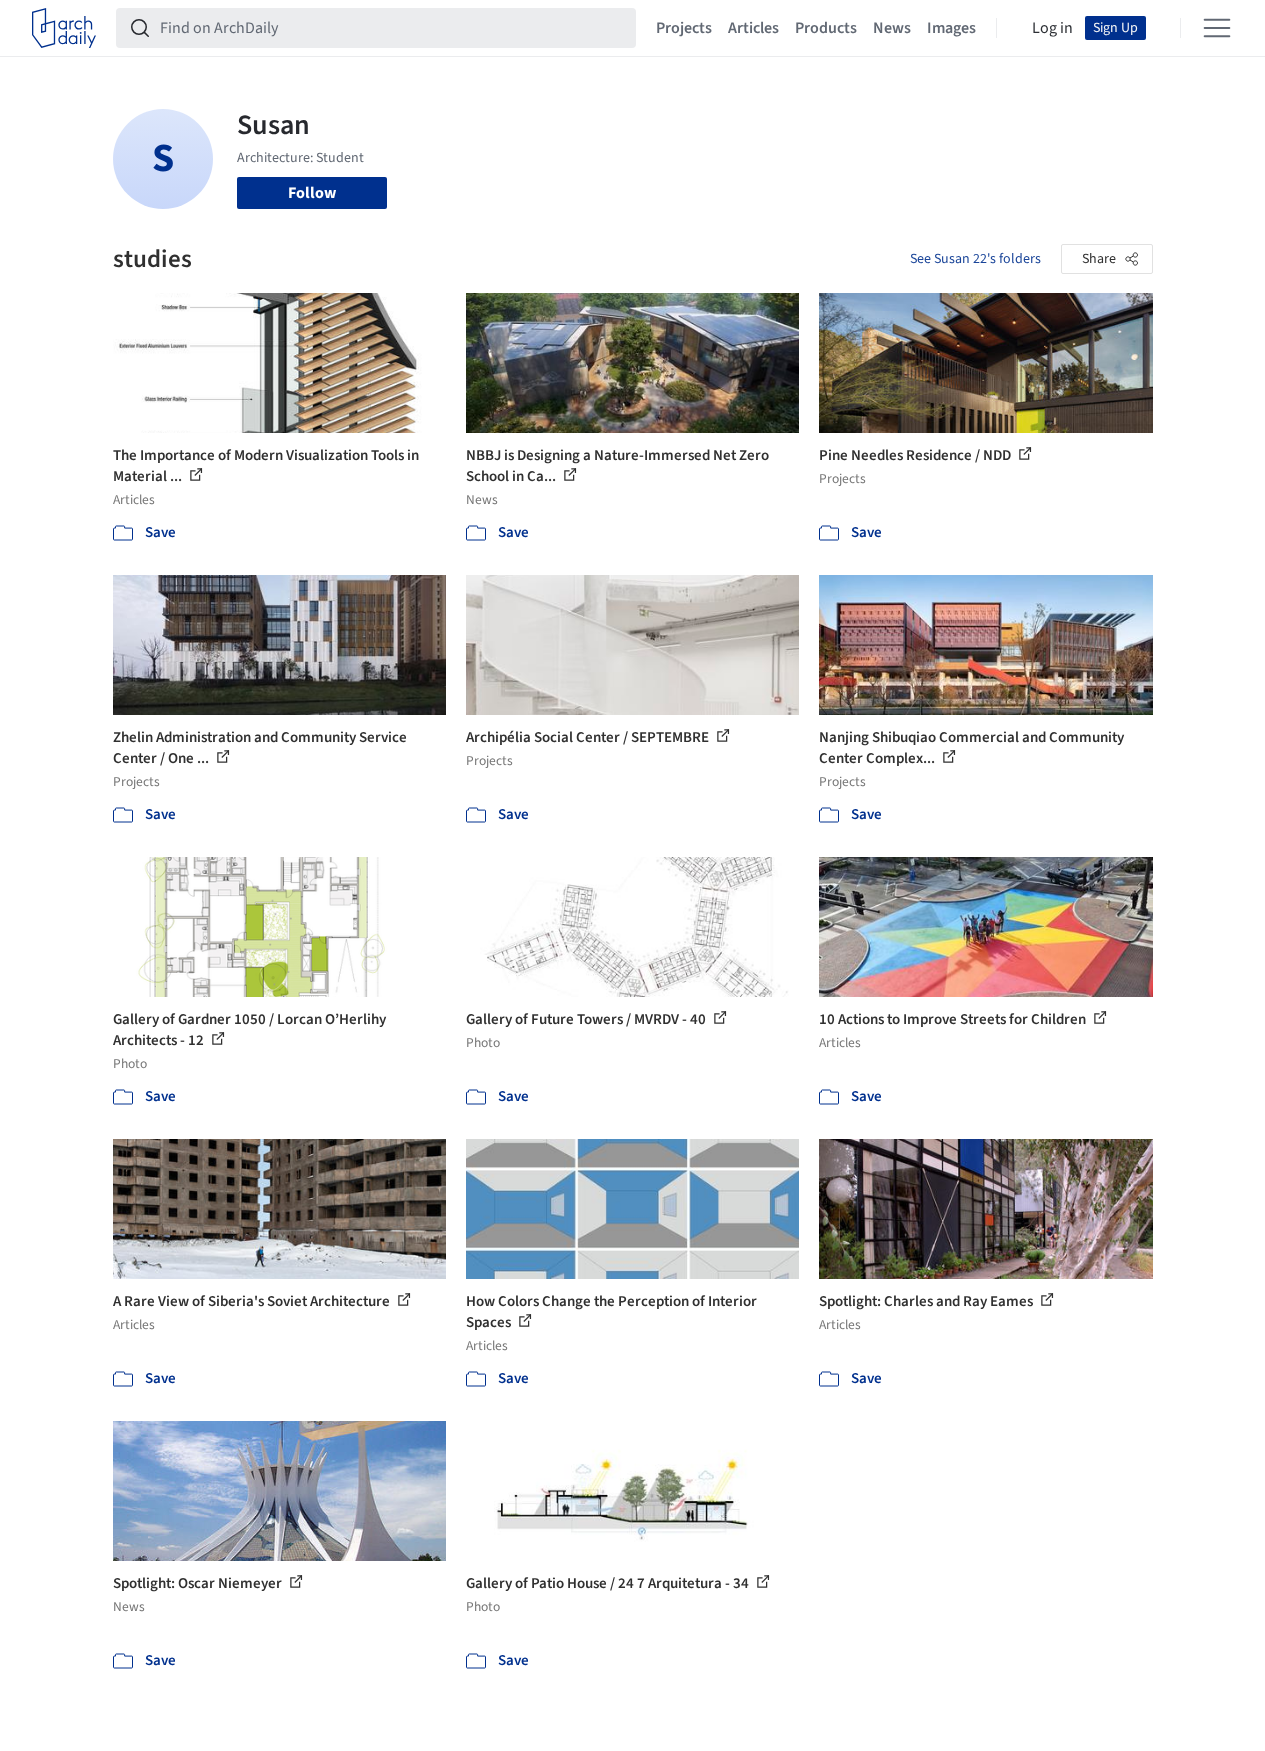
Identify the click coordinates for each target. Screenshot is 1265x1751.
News (892, 28)
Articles (753, 28)
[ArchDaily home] (64, 28)
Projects (684, 28)
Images (951, 28)
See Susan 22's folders (975, 259)
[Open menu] (1217, 28)
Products (826, 28)
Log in (1052, 28)
